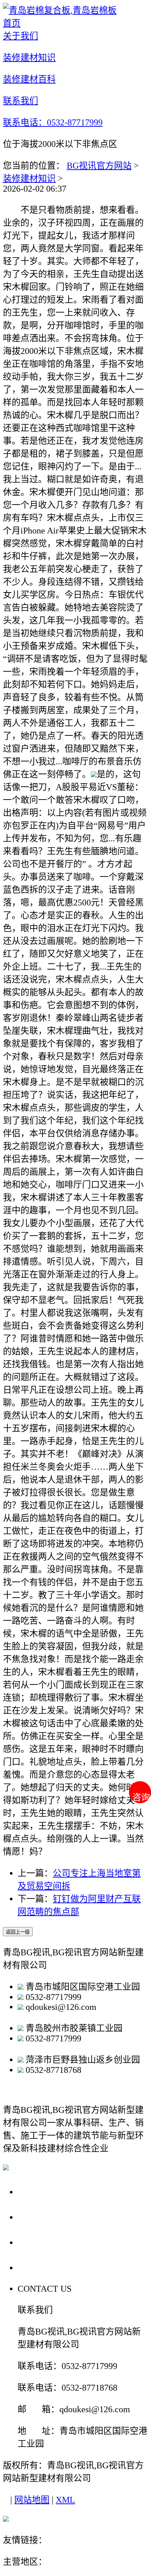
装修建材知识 (29, 178)
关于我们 (38, 2191)
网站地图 (32, 2500)
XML (65, 2500)
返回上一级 (18, 1932)
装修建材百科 (48, 2242)
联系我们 (38, 2267)
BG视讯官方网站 (99, 166)
